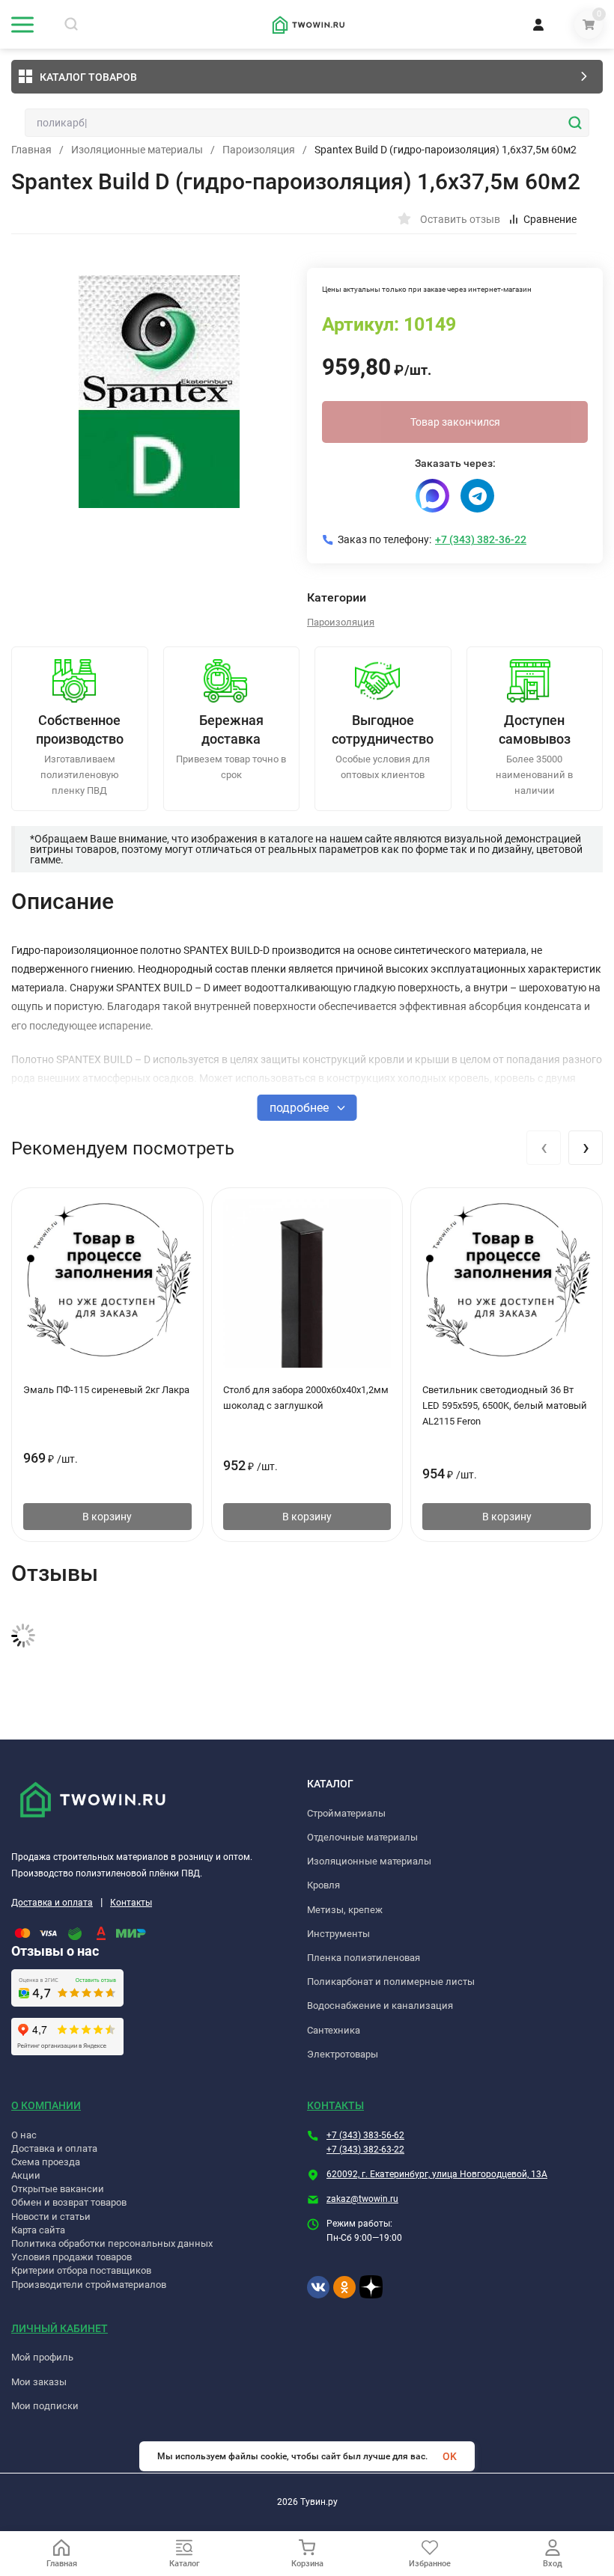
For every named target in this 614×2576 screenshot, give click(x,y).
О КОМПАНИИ (46, 2105)
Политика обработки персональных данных (112, 2243)
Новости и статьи (51, 2216)
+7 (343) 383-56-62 (365, 2135)
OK (450, 2456)
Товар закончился (455, 422)
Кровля (323, 1885)
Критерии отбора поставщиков (81, 2270)
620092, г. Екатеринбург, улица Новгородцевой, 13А (437, 2174)
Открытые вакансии (58, 2189)
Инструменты (338, 1934)
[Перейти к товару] (159, 391)
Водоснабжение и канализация (380, 2006)
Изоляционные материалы (137, 150)
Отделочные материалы (362, 1837)
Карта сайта (38, 2230)
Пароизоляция (259, 150)
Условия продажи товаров (72, 2257)
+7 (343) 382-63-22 (365, 2150)
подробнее (301, 1108)
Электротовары (343, 2054)
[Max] (432, 496)
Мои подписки (45, 2406)
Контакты (131, 1903)
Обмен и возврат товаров (69, 2202)
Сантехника (334, 2030)
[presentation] (544, 1148)
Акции (26, 2175)
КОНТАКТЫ (335, 2105)
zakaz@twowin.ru (362, 2199)
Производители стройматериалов (89, 2285)
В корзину (107, 1517)
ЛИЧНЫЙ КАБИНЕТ (60, 2328)
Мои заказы (39, 2382)
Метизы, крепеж (345, 1910)
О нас (24, 2135)
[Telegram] (477, 496)
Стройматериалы (346, 1813)
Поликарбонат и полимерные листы (391, 1982)
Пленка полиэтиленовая (364, 1958)
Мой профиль (42, 2357)
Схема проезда (46, 2162)
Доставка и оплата (52, 1903)
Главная (31, 150)
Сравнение (550, 219)
